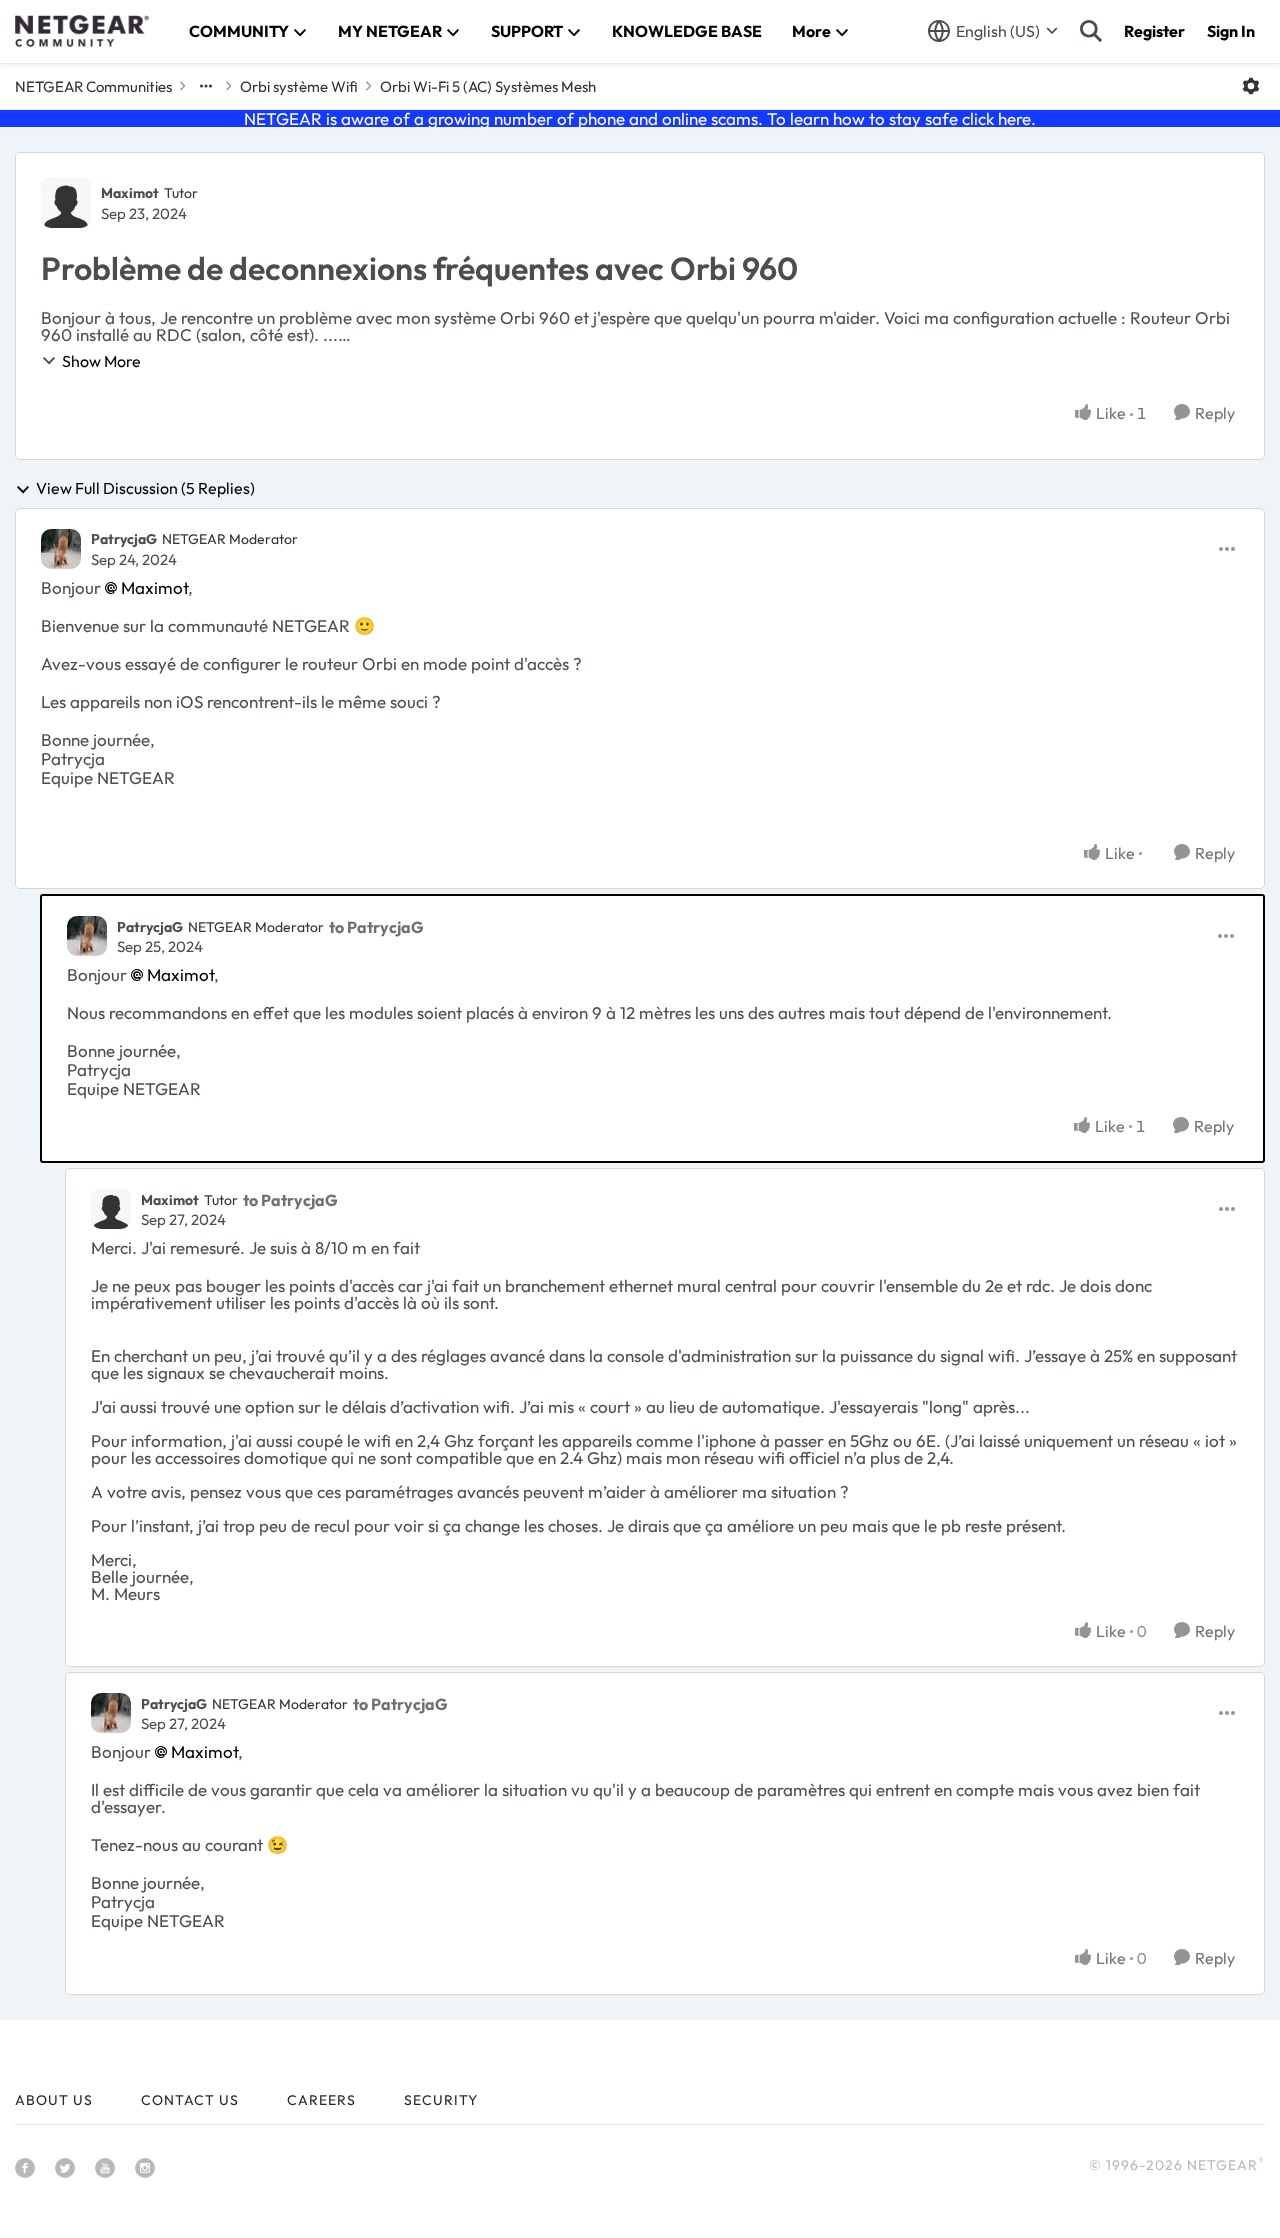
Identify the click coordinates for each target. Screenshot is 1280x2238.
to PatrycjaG (376, 927)
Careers (321, 2100)
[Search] (1091, 31)
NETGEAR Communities (93, 86)
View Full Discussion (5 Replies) (145, 489)
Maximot (130, 193)
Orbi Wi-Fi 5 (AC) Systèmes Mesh (488, 86)
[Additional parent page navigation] (206, 86)
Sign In (1231, 31)
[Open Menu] (1251, 86)
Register (1154, 31)
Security (441, 2100)
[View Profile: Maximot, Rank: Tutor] (66, 203)
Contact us (190, 2100)
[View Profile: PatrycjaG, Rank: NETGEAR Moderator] (61, 549)
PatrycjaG (124, 539)
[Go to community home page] (82, 31)
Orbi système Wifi (299, 86)
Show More (101, 361)
